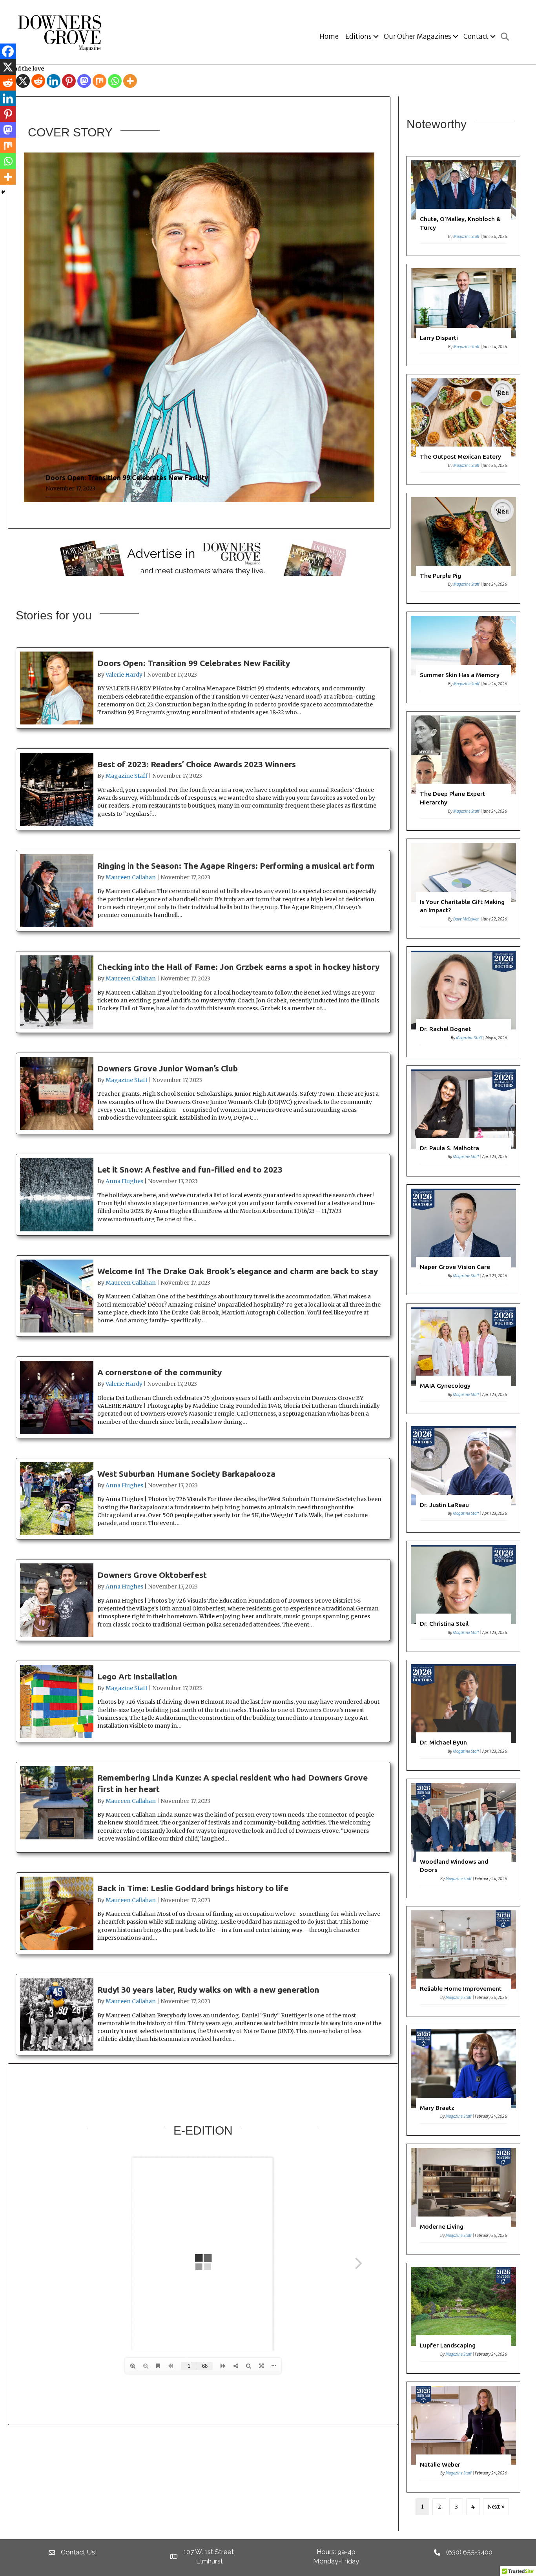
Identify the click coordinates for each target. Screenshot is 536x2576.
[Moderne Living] (464, 2199)
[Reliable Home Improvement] (464, 1961)
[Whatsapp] (115, 81)
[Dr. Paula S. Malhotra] (464, 1121)
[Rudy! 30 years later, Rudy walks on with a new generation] (203, 2015)
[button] (376, 37)
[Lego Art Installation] (203, 1702)
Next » (496, 2507)
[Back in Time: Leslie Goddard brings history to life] (203, 1913)
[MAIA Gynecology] (464, 1359)
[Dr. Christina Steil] (464, 1596)
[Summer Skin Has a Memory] (464, 657)
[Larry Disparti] (464, 315)
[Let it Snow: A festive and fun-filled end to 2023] (203, 1195)
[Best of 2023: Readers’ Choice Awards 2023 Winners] (203, 789)
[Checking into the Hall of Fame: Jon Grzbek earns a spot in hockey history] (203, 992)
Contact (476, 36)
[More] (130, 81)
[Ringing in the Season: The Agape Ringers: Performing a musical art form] (203, 891)
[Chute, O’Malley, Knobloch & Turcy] (464, 206)
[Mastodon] (84, 81)
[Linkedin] (54, 81)
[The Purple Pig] (464, 548)
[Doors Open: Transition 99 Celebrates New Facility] (199, 329)
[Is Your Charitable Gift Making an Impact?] (464, 889)
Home (329, 36)
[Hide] (3, 192)
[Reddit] (38, 81)
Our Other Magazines (417, 36)
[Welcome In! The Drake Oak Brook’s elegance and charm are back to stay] (203, 1296)
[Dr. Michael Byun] (464, 1715)
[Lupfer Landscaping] (464, 2318)
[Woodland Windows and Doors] (464, 1838)
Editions (358, 36)
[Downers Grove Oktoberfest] (203, 1600)
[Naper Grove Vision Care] (464, 1240)
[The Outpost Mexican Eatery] (464, 429)
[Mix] (99, 81)
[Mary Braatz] (464, 2080)
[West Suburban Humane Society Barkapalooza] (203, 1499)
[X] (23, 81)
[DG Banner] (203, 557)
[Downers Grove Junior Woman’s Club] (203, 1094)
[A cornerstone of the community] (203, 1397)
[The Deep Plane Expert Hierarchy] (464, 771)
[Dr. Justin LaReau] (464, 1477)
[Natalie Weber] (464, 2437)
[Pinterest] (69, 81)
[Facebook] (8, 51)
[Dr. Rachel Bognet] (464, 1002)
